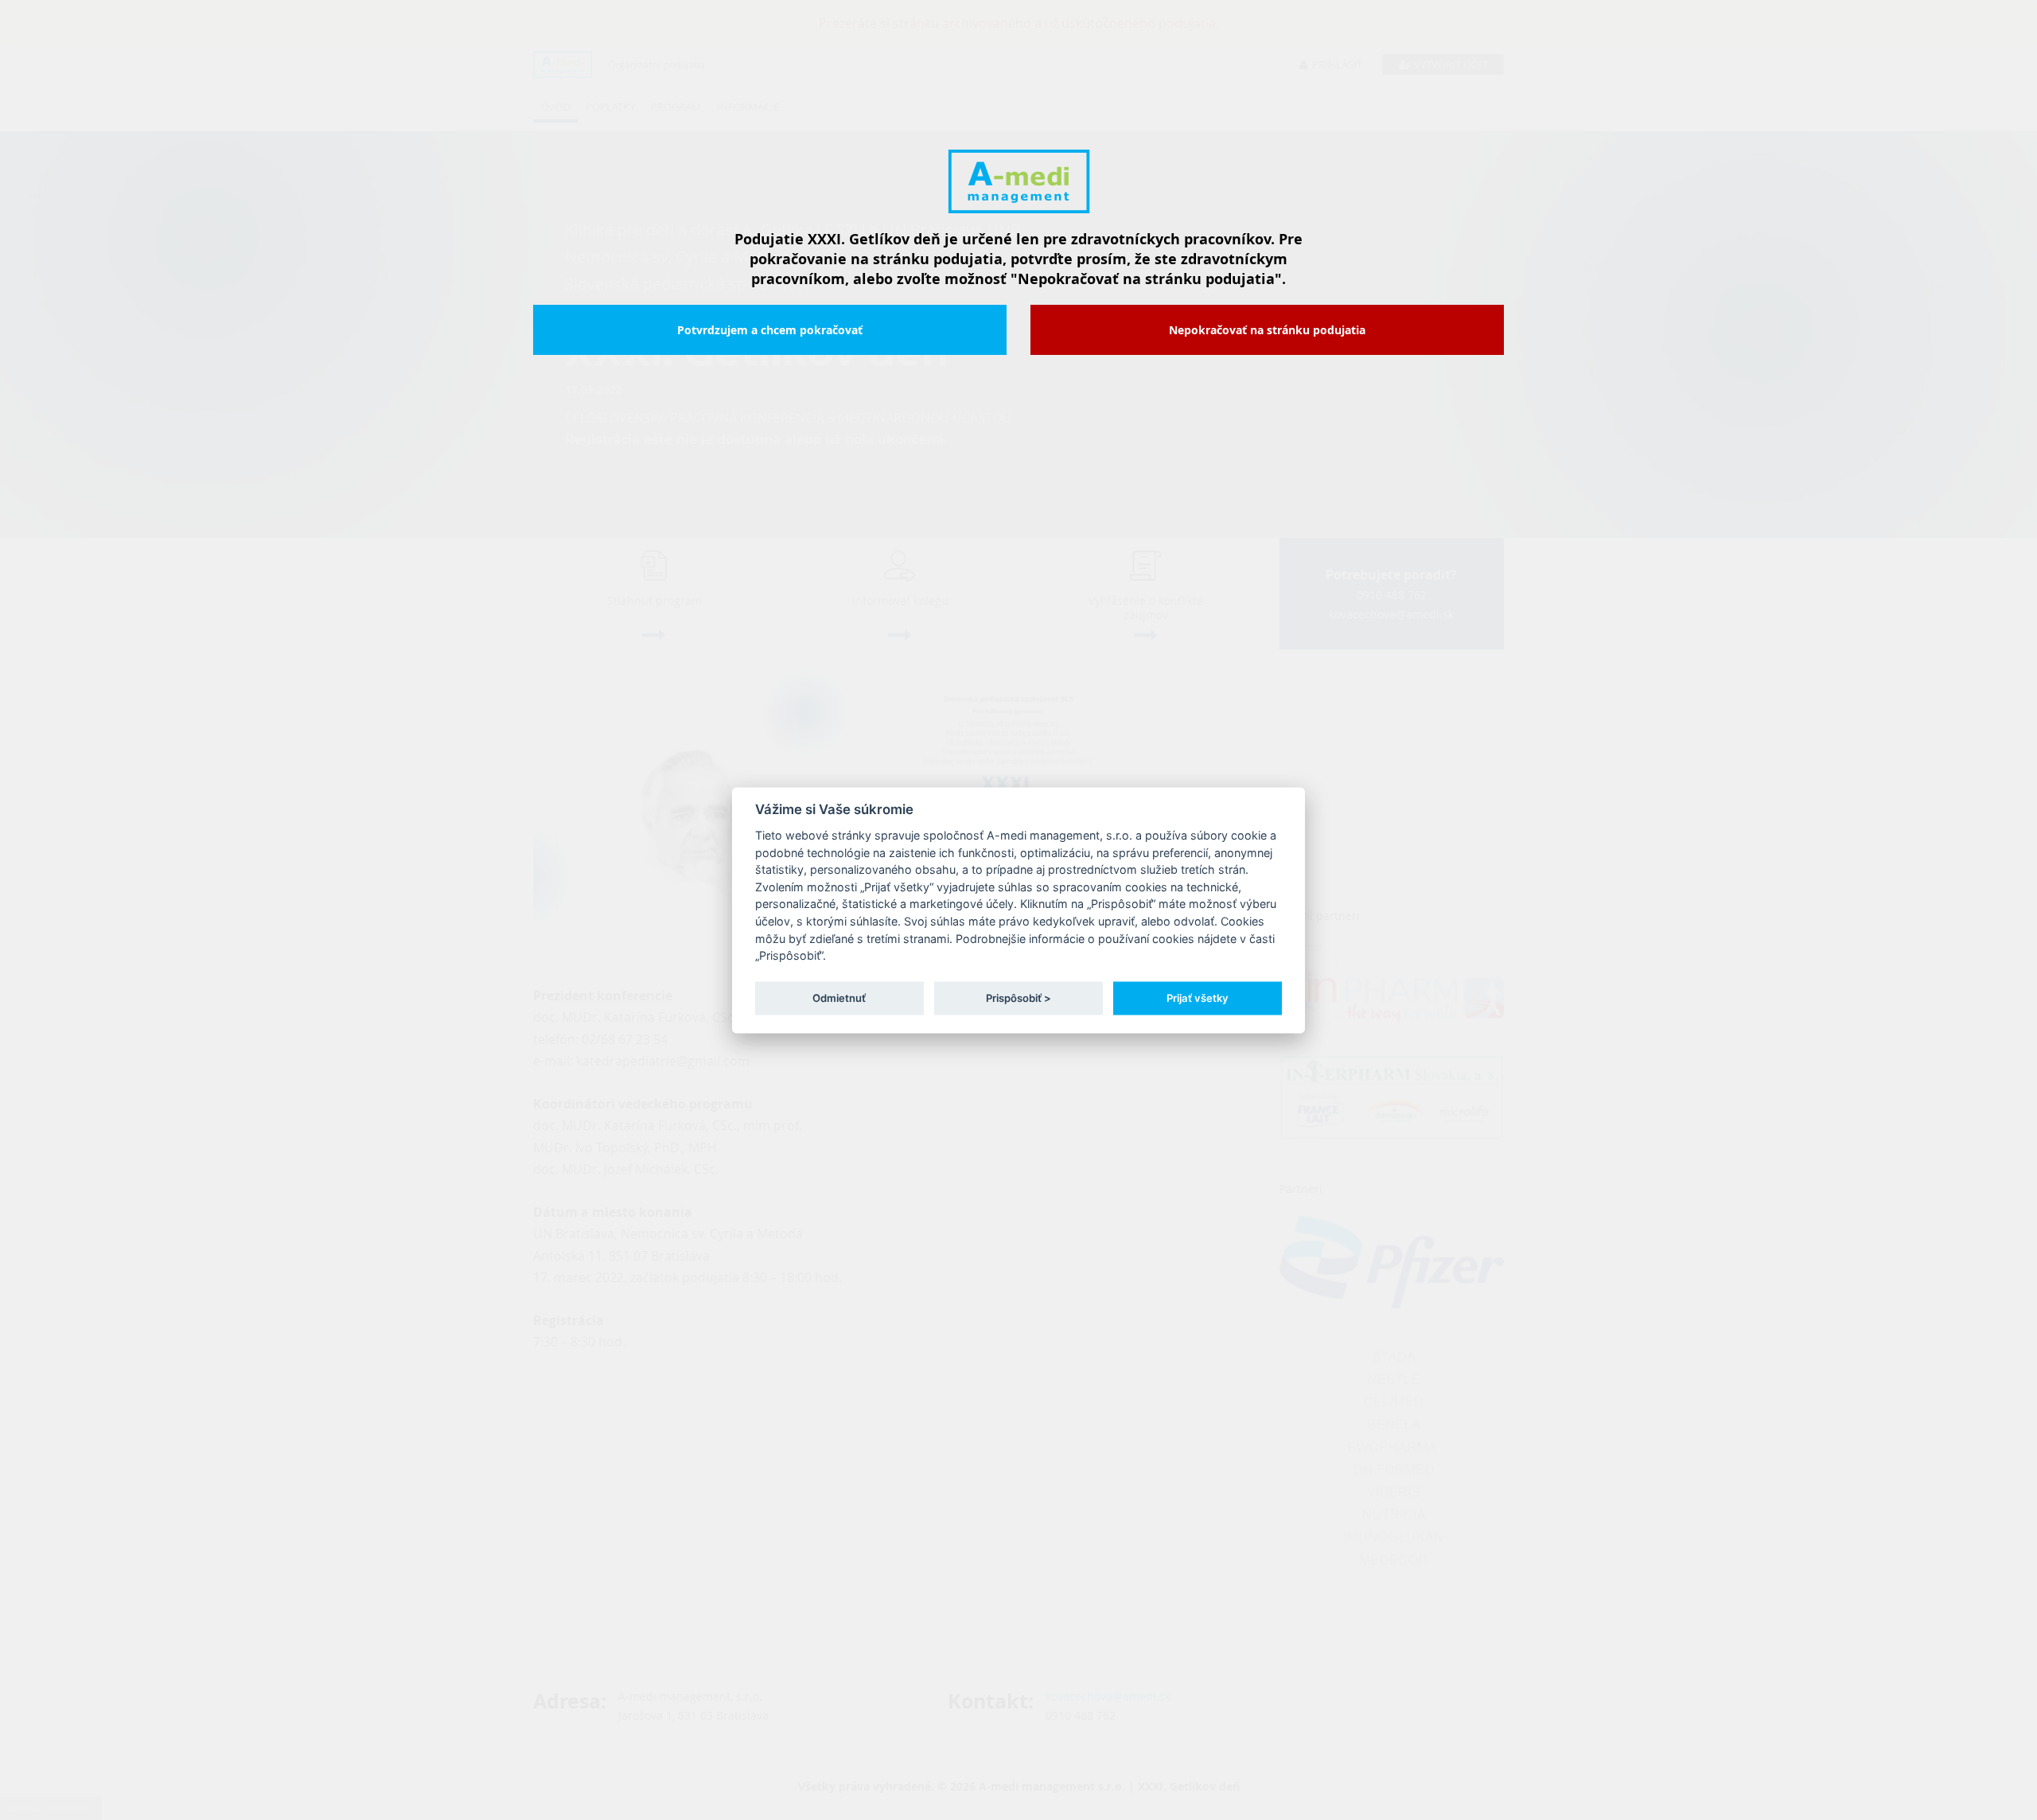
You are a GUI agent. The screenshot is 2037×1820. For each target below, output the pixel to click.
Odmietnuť (839, 998)
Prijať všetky (1198, 998)
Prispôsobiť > (1018, 998)
